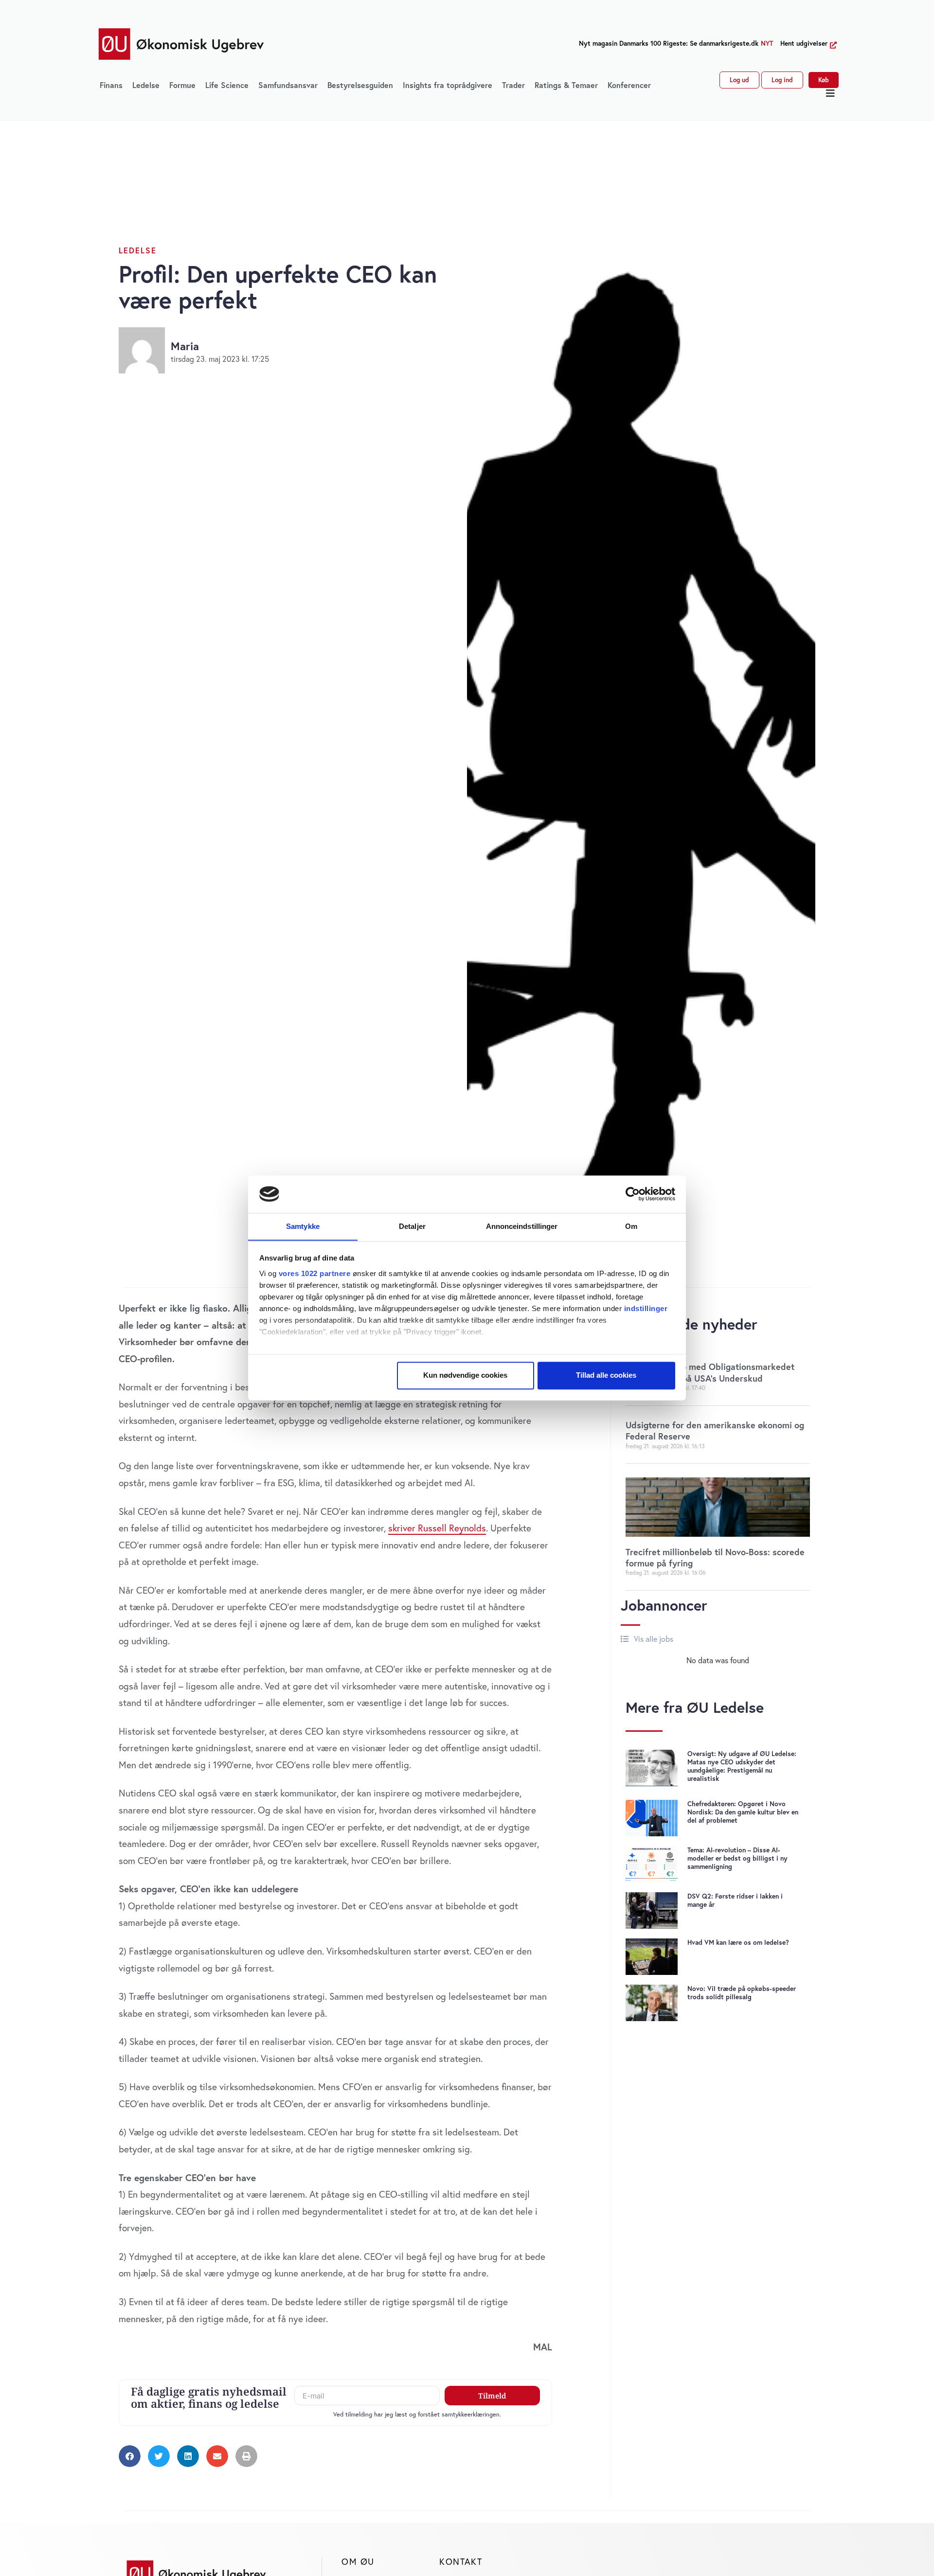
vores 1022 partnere (315, 1273)
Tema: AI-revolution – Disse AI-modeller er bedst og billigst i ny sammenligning (737, 1858)
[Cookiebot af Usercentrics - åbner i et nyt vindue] (633, 1194)
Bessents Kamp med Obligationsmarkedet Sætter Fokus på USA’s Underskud (710, 1372)
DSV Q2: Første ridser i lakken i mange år (735, 1900)
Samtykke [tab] (303, 1226)
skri (395, 1528)
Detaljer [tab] (412, 1226)
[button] (831, 93)
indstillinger (646, 1308)
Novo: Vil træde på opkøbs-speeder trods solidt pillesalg (742, 1993)
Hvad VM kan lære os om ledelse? (738, 1942)
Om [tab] (631, 1226)
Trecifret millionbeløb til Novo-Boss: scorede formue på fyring (715, 1557)
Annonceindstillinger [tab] (522, 1226)
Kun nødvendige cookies (465, 1375)
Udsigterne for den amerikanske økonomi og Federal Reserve (715, 1430)
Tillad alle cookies (606, 1375)
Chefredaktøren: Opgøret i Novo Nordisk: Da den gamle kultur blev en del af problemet (743, 1812)
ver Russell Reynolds (444, 1528)
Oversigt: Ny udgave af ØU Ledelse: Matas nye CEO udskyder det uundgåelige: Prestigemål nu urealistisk (742, 1766)
